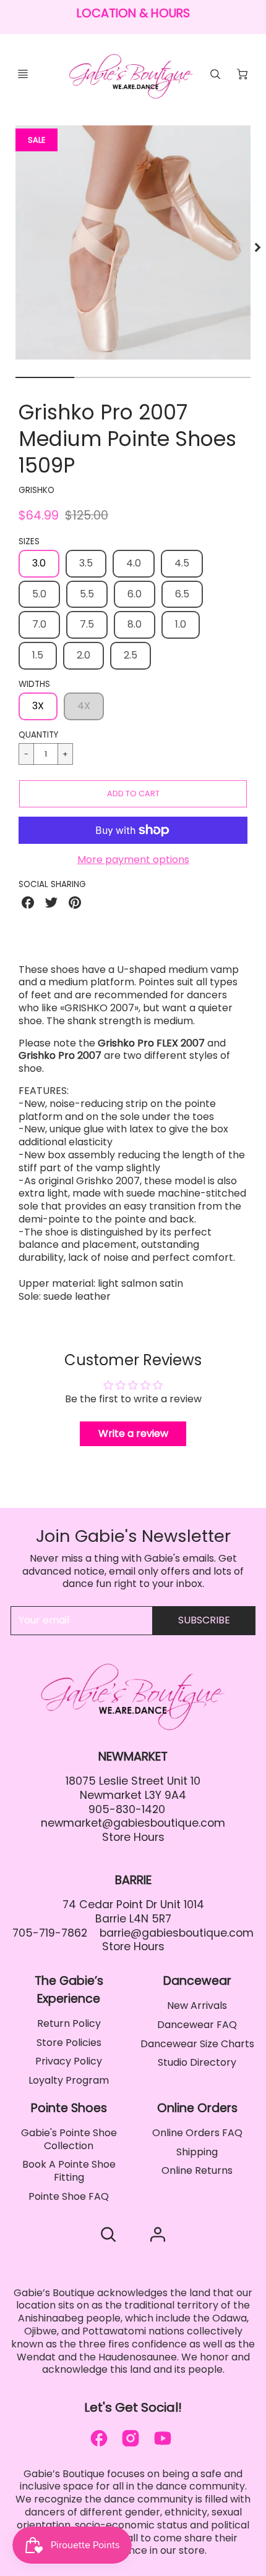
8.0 (135, 624)
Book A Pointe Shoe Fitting (69, 2171)
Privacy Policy (69, 2061)
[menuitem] (69, 2024)
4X (84, 706)
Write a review (133, 1433)
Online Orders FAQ (197, 2133)
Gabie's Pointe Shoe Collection (69, 2139)
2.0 (84, 655)
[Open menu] (23, 74)
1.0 (181, 624)
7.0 (39, 624)
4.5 (182, 563)
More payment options (133, 860)
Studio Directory (197, 2062)
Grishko (36, 490)
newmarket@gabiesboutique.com (133, 1823)
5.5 (87, 594)
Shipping (197, 2152)
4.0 (134, 563)
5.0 (39, 594)
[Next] (257, 248)
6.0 (135, 594)
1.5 (38, 655)
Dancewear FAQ (197, 2025)
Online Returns (197, 2170)
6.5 (182, 594)
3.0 (39, 563)
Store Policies (69, 2043)
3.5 (86, 563)
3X (38, 706)
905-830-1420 (127, 1809)
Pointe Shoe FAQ (69, 2196)
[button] (133, 794)
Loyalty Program (69, 2080)
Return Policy (69, 2023)
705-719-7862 (50, 1933)
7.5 (87, 624)
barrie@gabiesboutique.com (177, 1933)
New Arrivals (197, 2006)
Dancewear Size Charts (197, 2044)
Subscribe (204, 1620)
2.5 (131, 655)
